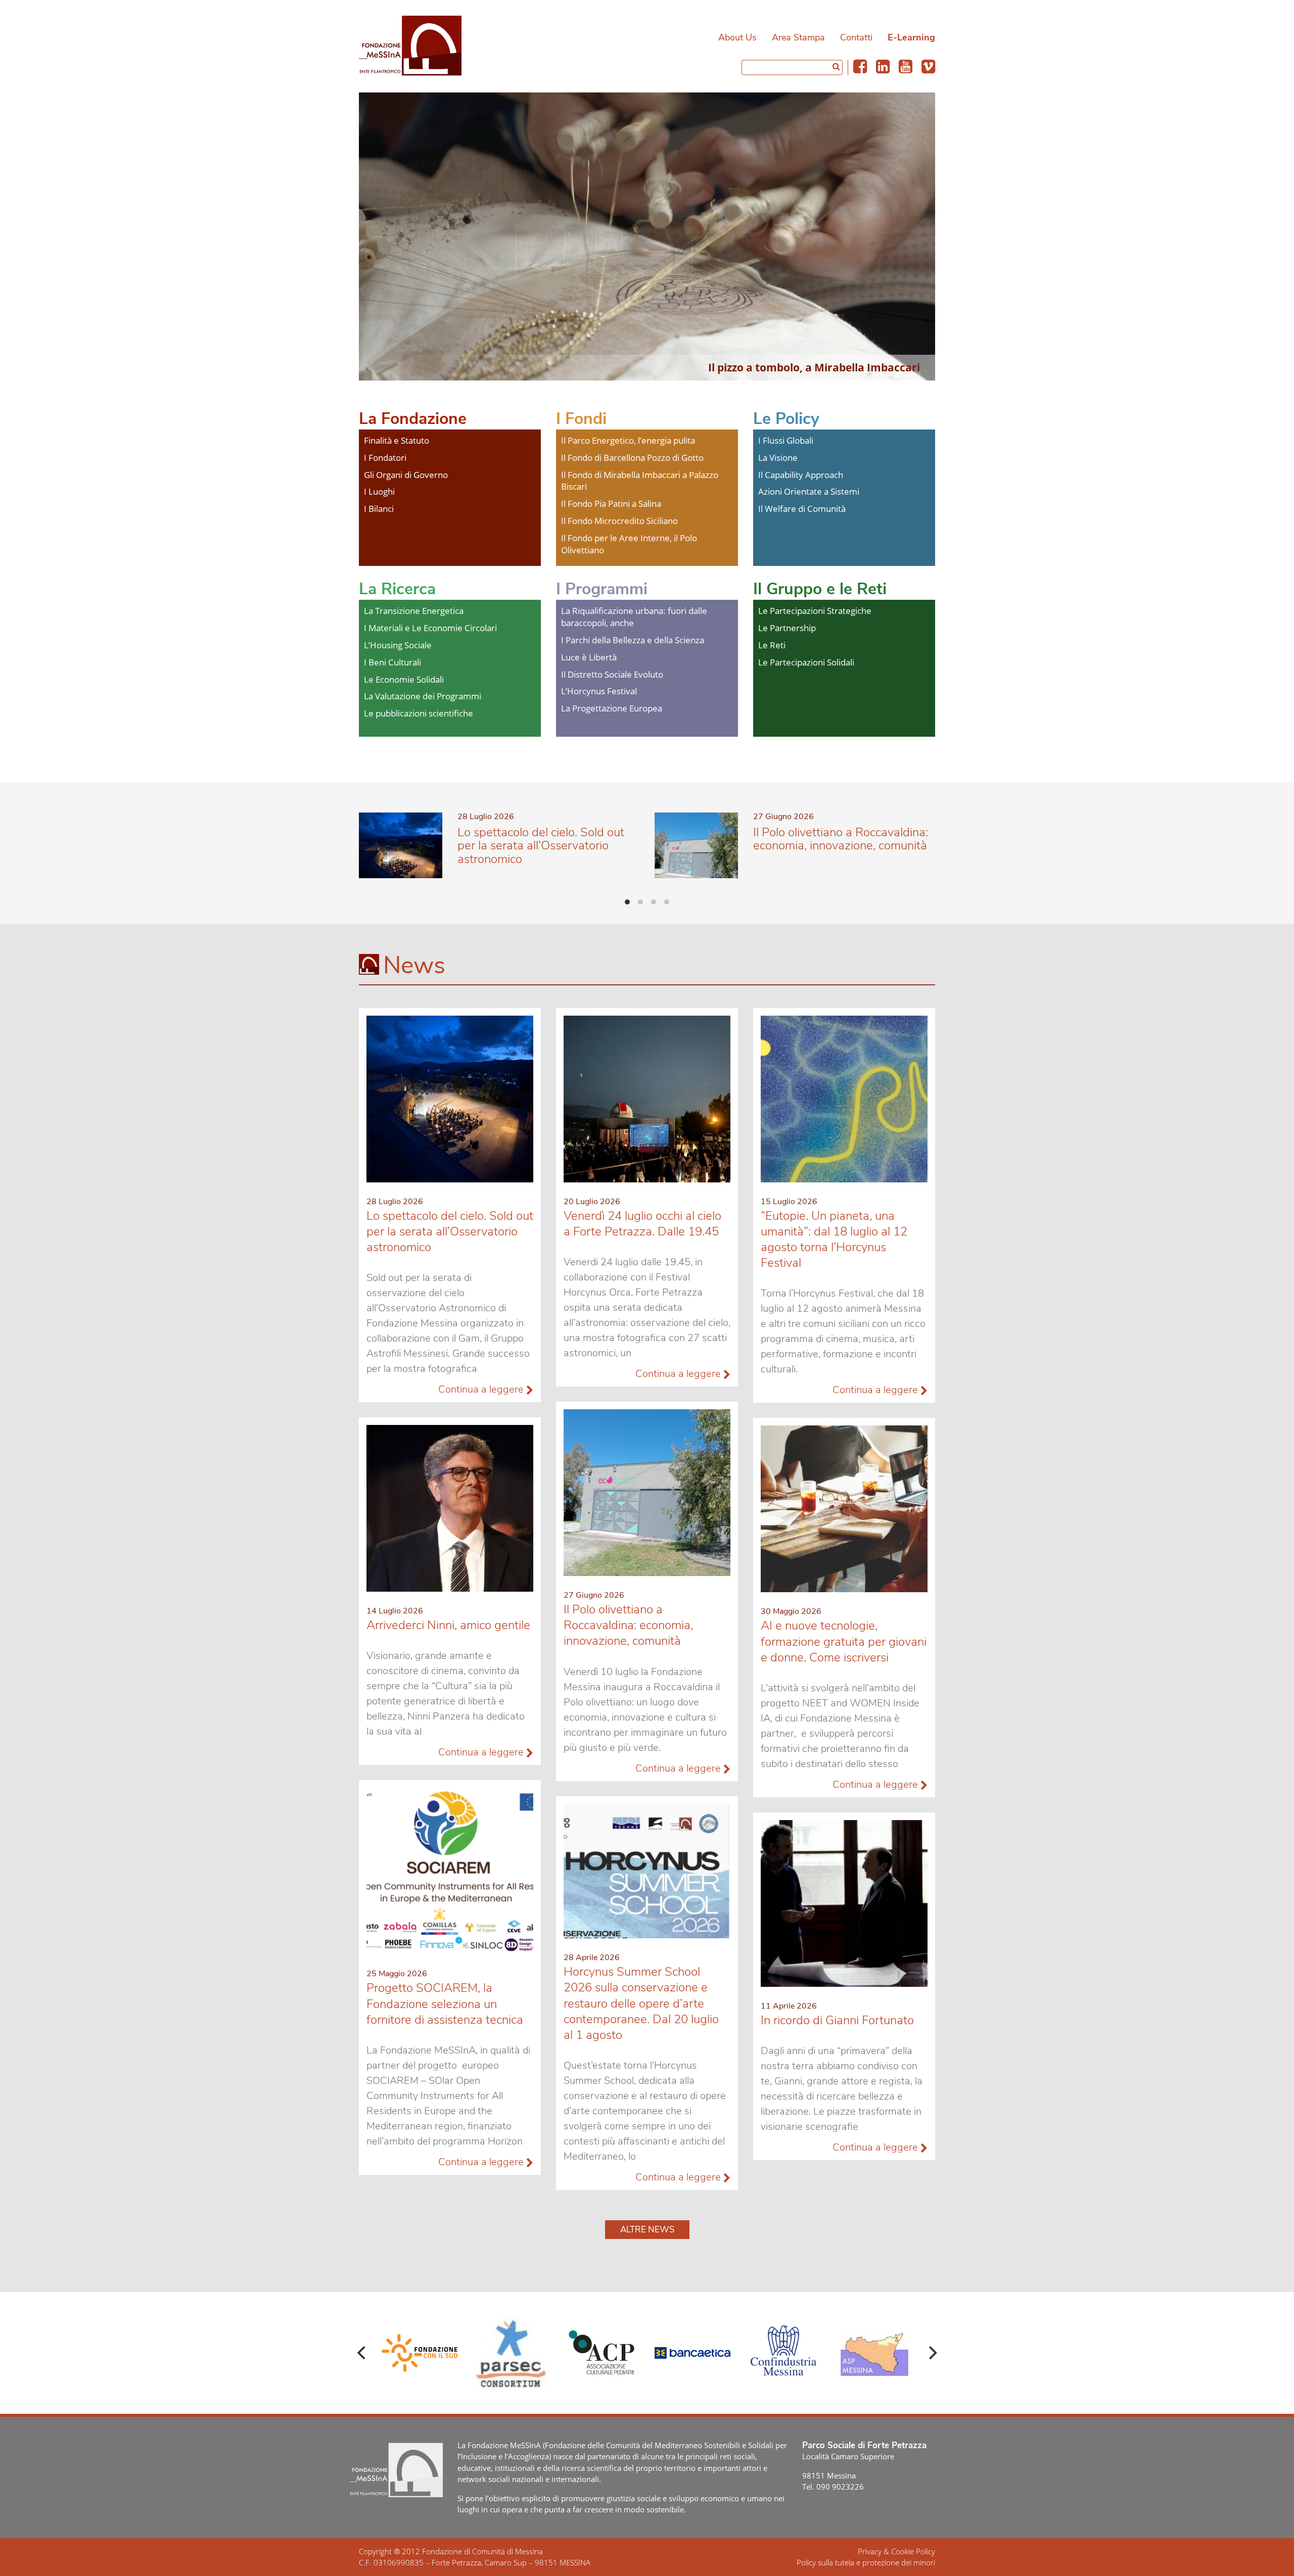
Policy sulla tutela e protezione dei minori (866, 2562)
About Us (737, 37)
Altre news (647, 2230)
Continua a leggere (482, 1389)
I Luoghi (379, 491)
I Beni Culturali (392, 662)
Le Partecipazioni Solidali (806, 662)
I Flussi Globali (786, 440)
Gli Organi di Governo (406, 475)
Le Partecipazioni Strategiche (815, 611)
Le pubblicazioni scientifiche (419, 713)
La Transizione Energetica (414, 611)
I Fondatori (385, 458)
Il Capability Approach (801, 475)
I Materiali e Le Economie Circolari (430, 628)
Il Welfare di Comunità (802, 509)
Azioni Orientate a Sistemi (809, 491)
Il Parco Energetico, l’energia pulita (628, 440)
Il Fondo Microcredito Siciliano (619, 521)
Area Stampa (798, 37)
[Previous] (362, 2353)
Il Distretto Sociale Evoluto (612, 674)
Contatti (856, 37)
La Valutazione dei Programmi (423, 696)
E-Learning (911, 37)
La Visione (778, 458)
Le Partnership (787, 628)
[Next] (932, 2353)
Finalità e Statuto (397, 440)
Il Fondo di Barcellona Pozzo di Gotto (632, 458)
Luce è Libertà (589, 657)
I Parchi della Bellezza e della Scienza (633, 640)
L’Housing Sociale (398, 645)
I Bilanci (379, 509)
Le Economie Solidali (404, 679)
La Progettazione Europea (612, 708)
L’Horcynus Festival (599, 691)
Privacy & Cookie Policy (896, 2551)
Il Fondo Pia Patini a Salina (611, 504)
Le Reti (772, 645)
